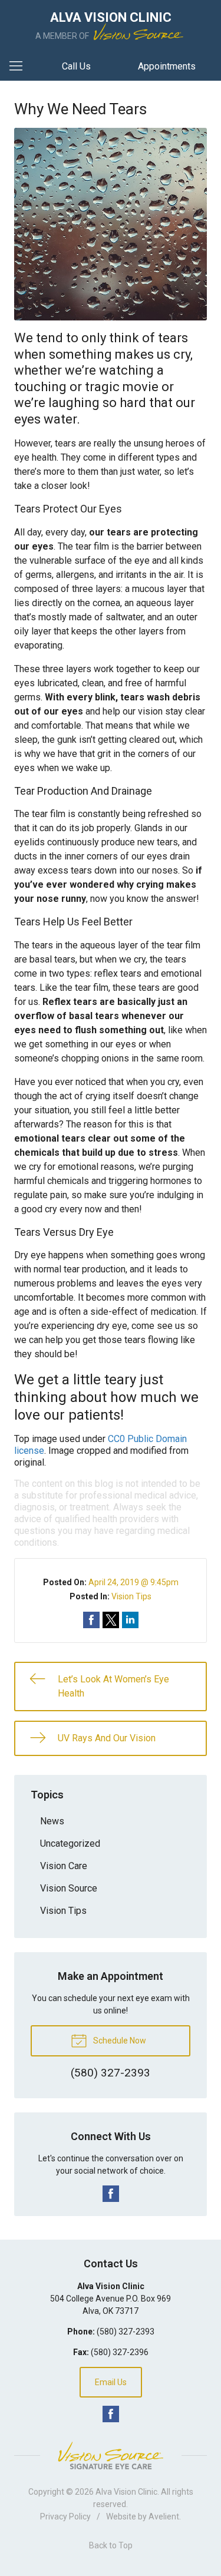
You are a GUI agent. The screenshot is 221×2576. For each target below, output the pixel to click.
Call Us (76, 66)
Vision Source (69, 1888)
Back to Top (111, 2545)
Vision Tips (131, 1596)
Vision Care (64, 1866)
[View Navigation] (20, 67)
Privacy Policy (65, 2517)
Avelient (164, 2517)
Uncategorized (70, 1843)
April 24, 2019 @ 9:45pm (133, 1582)
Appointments (167, 66)
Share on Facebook (91, 1620)
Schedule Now (119, 2041)
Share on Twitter (111, 1620)
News (52, 1821)
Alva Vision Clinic (126, 2492)
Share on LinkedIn (130, 1620)
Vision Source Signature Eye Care (111, 2456)
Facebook (111, 2194)
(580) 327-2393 (126, 2332)
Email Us (111, 2382)
